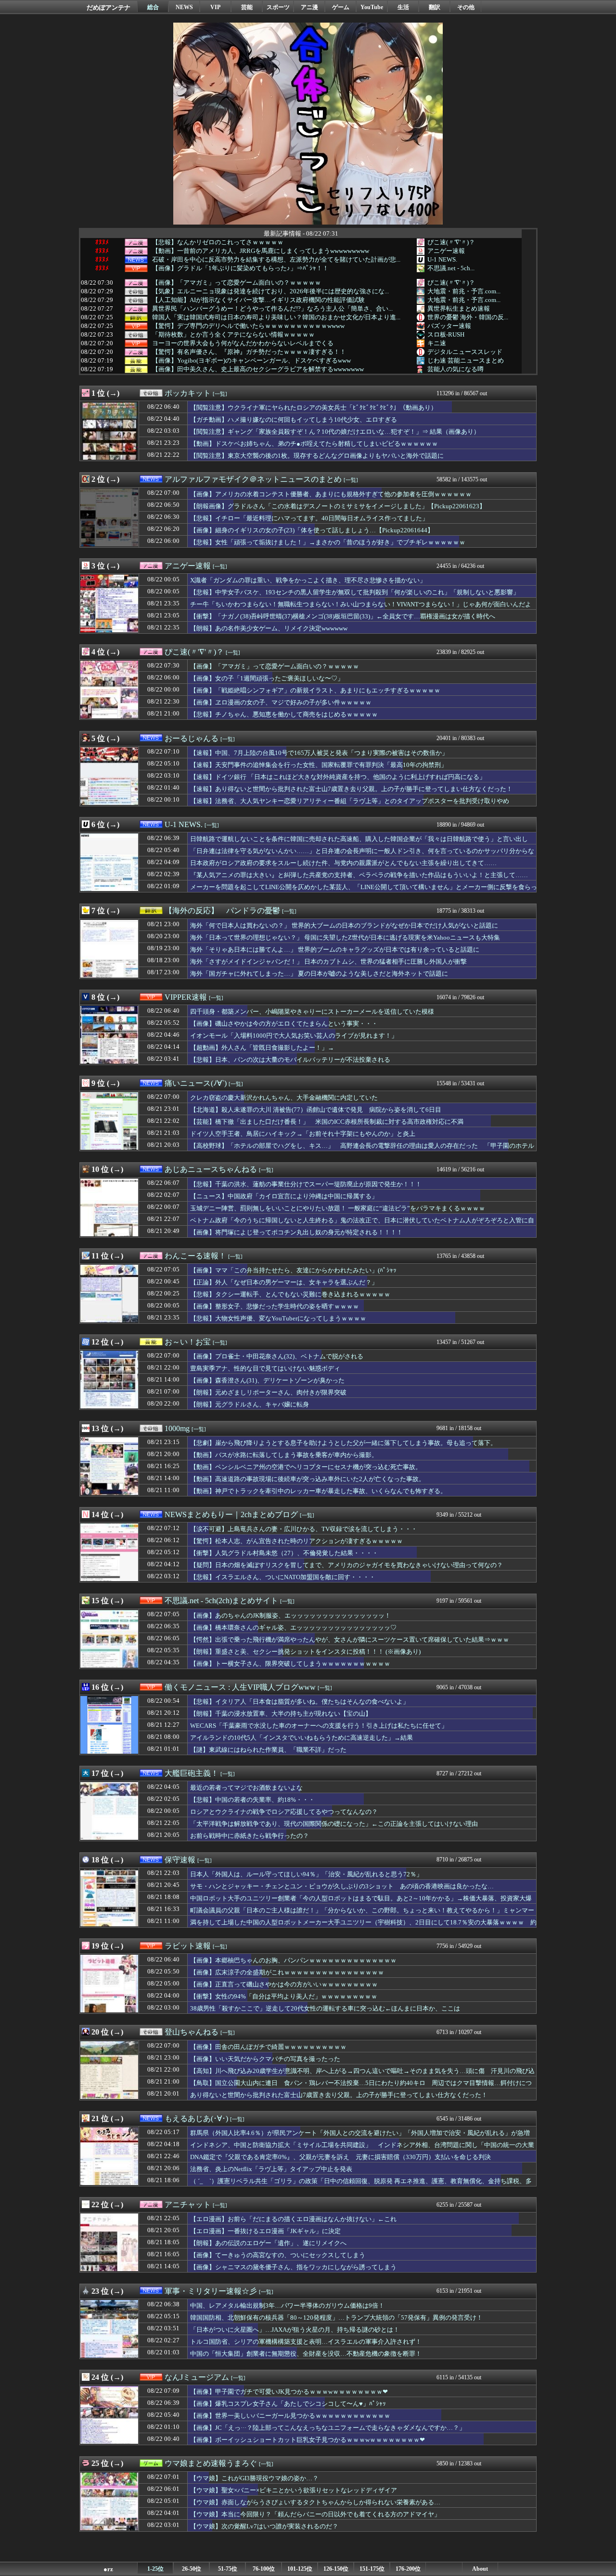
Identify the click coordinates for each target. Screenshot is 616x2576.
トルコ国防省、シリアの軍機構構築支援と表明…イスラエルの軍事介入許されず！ (306, 2342)
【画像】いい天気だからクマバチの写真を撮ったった (265, 2059)
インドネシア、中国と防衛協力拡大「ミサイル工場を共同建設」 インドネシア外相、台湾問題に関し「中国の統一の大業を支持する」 (362, 2149)
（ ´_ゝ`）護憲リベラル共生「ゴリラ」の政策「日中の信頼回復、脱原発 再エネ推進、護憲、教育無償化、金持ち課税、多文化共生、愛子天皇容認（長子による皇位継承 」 (361, 2186)
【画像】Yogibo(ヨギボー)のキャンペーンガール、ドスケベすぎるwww (251, 361)
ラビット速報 (188, 1946)
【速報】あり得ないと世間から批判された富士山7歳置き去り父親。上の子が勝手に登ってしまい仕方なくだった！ (351, 789)
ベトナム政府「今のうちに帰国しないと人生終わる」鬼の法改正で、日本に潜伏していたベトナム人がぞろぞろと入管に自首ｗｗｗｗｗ (362, 1225)
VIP (215, 7)
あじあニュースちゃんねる (211, 1169)
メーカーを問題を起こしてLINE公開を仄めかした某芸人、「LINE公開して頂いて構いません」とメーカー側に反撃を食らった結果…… (364, 892)
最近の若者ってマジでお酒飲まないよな (246, 1788)
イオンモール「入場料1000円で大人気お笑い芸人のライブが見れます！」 (294, 1036)
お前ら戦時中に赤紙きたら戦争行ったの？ (250, 1836)
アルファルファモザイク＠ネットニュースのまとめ (253, 479)
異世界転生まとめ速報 (459, 308)
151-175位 (372, 2569)
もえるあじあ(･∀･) (196, 2118)
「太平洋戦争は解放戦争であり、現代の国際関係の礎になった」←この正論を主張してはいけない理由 (334, 1824)
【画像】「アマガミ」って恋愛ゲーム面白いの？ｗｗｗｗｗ (237, 283)
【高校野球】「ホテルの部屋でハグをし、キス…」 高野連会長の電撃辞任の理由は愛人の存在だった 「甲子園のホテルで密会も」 (362, 1150)
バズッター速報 (449, 326)
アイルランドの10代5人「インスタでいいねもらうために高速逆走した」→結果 (302, 1738)
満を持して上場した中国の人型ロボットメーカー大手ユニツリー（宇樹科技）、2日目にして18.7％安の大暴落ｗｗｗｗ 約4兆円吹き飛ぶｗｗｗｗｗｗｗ (363, 1927)
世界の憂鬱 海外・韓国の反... (468, 317)
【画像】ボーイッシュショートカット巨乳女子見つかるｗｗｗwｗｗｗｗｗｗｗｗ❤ (308, 2440)
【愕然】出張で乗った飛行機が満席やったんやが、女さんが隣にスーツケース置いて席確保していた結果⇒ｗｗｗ (350, 1640)
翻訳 (435, 7)
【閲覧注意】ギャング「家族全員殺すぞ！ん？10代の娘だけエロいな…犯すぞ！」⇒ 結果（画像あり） (335, 432)
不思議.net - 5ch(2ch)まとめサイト (221, 1601)
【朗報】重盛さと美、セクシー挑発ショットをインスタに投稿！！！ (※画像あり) (305, 1652)
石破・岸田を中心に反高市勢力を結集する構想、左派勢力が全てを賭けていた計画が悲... (276, 260)
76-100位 (264, 2569)
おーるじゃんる (192, 738)
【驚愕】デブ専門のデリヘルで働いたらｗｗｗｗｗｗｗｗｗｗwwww (248, 326)
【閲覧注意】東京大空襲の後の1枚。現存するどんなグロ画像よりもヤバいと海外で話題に (317, 456)
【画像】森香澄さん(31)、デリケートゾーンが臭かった (267, 1380)
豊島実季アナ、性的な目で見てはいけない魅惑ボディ (265, 1368)
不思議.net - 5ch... (451, 268)
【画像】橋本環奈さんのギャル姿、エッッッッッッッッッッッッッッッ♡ (293, 1627)
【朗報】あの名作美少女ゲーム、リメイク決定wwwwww (269, 628)
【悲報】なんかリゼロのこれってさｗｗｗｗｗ (218, 242)
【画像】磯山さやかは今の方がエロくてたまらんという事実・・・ (284, 1024)
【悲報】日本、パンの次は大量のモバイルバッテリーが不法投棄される (290, 1060)
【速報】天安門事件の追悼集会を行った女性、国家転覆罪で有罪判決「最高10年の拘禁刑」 (319, 765)
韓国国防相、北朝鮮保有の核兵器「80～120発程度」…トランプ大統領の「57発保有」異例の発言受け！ (336, 2318)
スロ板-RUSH (446, 334)
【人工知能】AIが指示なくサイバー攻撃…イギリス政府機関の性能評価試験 (258, 300)
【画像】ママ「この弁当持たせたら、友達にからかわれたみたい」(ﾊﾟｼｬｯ (293, 1270)
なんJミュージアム (197, 2377)
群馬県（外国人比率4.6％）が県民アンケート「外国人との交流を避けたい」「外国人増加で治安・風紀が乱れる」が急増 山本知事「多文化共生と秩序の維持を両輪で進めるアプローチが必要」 (363, 2137)
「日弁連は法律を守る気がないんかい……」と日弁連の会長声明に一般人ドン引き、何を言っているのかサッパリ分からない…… (362, 855)
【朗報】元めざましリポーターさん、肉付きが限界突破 (268, 1392)
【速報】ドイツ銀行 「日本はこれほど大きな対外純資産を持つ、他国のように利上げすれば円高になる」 (338, 777)
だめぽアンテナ (109, 7)
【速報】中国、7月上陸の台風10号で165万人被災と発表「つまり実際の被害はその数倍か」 (319, 753)
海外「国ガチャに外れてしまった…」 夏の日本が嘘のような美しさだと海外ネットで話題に (319, 974)
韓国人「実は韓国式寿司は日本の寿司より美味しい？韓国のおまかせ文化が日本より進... (276, 317)
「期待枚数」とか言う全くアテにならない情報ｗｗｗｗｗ (233, 335)
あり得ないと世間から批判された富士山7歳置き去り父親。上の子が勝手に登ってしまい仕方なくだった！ (339, 2095)
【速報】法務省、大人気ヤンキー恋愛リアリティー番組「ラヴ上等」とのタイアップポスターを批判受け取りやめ (350, 801)
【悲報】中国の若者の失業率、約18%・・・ (252, 1800)
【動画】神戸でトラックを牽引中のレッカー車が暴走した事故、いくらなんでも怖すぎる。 (318, 1491)
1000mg (177, 1428)
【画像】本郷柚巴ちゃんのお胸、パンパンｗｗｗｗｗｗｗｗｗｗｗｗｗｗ (293, 1960)
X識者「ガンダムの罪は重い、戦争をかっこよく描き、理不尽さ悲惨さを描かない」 (308, 580)
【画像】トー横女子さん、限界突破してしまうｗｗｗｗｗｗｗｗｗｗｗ (290, 1664)
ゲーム (341, 7)
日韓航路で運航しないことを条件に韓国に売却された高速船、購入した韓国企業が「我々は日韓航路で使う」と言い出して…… (359, 843)
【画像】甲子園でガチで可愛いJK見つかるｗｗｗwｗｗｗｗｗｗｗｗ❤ (289, 2392)
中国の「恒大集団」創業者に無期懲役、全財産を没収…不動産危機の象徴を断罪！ (306, 2354)
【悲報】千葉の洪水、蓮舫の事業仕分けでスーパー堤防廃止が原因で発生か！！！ (306, 1184)
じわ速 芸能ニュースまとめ (466, 360)
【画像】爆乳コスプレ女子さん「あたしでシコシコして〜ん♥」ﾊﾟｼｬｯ (288, 2404)
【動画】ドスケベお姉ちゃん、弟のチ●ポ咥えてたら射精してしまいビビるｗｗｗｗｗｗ (314, 444)
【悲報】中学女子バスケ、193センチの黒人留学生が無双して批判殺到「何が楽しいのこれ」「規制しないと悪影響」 (355, 592)
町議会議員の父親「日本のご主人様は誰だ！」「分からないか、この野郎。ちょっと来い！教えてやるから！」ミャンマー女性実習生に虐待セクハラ (362, 1915)
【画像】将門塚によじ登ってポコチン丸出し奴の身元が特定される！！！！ (296, 1232)
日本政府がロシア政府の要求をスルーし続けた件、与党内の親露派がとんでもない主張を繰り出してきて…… (343, 863)
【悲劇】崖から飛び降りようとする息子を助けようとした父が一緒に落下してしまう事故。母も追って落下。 (343, 1443)
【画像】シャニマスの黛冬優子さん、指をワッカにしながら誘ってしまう (293, 2267)
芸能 (247, 7)
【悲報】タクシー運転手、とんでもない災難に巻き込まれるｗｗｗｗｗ (290, 1294)
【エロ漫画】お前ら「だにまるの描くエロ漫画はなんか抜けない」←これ (293, 2219)
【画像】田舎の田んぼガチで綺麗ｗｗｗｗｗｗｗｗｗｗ (268, 2047)
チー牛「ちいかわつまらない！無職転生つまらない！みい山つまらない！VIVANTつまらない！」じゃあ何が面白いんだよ (361, 604)
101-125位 (300, 2569)
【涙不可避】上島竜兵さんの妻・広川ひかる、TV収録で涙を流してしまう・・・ (304, 1529)
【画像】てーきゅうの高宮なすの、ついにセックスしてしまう (278, 2255)
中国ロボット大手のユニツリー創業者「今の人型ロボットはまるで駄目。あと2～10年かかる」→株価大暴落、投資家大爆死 (361, 1903)
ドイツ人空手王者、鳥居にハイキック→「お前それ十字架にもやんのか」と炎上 (303, 1134)
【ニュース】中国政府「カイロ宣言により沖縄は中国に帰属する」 (284, 1196)
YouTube (372, 7)
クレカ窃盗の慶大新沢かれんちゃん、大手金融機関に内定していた (284, 1098)
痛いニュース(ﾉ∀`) (196, 1083)
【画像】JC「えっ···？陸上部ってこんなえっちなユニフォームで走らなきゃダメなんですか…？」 (328, 2428)
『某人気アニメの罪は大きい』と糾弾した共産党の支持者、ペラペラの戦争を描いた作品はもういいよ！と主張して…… (359, 875)
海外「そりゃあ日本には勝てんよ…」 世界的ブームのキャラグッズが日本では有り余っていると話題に (335, 949)
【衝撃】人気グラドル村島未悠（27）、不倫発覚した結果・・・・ (284, 1553)
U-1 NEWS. (442, 259)
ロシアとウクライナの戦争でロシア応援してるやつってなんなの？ (284, 1812)
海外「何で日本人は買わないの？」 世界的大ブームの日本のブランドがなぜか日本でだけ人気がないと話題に (344, 925)
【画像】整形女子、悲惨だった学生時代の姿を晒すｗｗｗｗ (275, 1306)
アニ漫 (309, 7)
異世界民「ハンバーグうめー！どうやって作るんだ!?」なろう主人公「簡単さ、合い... (272, 309)
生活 (403, 7)
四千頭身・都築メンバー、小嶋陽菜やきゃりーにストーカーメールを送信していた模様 (312, 1012)
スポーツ (278, 7)
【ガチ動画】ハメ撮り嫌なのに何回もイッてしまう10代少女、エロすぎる (294, 420)
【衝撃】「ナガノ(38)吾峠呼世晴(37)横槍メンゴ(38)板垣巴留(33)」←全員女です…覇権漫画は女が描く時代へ (343, 616)
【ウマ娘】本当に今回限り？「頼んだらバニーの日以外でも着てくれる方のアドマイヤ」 (315, 2514)
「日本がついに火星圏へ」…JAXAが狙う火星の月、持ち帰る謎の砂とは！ (295, 2330)
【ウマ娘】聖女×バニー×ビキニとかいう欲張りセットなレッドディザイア (294, 2490)
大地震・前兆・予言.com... (464, 291)
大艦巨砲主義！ (192, 1773)
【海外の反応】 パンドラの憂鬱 (222, 911)
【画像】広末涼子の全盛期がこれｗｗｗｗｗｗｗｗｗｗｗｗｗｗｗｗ (287, 1972)
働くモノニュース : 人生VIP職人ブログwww (240, 1687)
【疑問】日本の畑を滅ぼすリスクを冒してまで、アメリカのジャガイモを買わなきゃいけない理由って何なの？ (346, 1565)
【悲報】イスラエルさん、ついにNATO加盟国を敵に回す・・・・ (283, 1577)
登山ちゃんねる (192, 2032)
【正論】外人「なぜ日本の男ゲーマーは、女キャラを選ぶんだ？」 (284, 1282)
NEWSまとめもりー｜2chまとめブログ (231, 1514)
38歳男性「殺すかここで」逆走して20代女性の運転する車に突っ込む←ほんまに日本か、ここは (325, 2008)
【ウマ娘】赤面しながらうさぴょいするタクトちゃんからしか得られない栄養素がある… (315, 2502)
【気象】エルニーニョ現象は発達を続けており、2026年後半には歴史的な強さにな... (270, 291)
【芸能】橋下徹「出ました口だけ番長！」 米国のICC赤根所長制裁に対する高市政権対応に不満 (327, 1122)
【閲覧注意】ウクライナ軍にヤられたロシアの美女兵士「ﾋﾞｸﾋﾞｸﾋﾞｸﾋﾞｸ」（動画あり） (314, 408)
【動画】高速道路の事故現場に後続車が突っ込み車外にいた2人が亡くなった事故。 (308, 1479)
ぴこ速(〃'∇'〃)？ (451, 242)
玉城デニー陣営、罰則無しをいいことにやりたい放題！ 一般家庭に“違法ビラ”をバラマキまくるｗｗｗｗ (338, 1208)
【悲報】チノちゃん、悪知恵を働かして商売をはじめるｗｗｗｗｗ (284, 714)
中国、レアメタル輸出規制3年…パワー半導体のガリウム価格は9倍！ (287, 2306)
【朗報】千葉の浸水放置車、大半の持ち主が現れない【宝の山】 (281, 1714)
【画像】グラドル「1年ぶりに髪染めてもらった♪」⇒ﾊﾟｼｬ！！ (240, 268)
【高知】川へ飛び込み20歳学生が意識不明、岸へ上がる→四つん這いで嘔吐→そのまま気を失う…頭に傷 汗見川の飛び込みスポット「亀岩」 (362, 2075)
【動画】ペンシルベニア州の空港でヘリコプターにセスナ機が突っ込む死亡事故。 (306, 1467)
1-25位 (155, 2569)
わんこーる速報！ (195, 1256)
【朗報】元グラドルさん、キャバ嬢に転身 (250, 1404)
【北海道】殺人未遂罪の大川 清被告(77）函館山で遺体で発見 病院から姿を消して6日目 (316, 1110)
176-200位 (408, 2569)
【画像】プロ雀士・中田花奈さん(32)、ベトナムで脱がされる (277, 1356)
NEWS (184, 7)
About (480, 2569)
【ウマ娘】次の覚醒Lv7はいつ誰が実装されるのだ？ (264, 2526)
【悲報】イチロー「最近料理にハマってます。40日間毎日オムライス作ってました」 (309, 518)
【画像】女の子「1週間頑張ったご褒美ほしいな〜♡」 (267, 678)
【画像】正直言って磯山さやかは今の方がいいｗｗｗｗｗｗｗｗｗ (284, 1984)
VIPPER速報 (186, 997)
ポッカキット (188, 393)
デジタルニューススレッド (465, 352)
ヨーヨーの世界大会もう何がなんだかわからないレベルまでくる (243, 343)
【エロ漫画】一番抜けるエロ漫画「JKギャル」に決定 (265, 2231)
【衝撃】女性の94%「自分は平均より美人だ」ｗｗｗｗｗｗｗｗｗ (284, 1996)
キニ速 (437, 343)
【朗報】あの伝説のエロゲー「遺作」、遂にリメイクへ (268, 2243)
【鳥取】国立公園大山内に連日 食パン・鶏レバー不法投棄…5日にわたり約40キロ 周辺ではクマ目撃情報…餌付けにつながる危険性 (361, 2087)
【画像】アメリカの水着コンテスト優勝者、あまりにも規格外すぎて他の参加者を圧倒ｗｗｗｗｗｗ (331, 494)
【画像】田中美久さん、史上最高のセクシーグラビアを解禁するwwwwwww (258, 369)
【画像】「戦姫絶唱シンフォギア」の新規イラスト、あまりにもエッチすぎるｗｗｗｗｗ (315, 690)
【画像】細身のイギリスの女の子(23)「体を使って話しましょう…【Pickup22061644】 (312, 530)
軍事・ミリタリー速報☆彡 (211, 2291)
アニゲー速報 (446, 251)
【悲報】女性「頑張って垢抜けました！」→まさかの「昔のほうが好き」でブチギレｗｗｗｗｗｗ (328, 542)
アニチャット (188, 2205)
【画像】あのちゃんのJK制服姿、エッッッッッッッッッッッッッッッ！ (290, 1615)
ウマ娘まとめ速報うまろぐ (211, 2463)
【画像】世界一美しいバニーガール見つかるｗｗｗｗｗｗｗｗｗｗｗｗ (290, 2416)
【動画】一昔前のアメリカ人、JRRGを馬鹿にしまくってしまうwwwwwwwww (261, 251)
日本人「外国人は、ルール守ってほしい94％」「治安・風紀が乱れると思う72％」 (306, 1874)
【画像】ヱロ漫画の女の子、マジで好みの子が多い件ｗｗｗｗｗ (281, 702)
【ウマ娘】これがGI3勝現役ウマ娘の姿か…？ (254, 2478)
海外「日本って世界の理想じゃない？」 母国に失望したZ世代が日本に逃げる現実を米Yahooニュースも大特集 (345, 937)
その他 (466, 7)
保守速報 (180, 1860)
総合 (153, 7)
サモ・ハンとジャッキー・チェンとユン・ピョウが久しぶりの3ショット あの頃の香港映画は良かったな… (342, 1886)
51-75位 (228, 2569)
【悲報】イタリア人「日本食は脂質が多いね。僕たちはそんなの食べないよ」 (300, 1702)
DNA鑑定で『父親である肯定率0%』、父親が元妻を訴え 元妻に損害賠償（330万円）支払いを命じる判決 (340, 2157)
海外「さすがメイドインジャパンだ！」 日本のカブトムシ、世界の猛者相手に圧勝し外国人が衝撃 (328, 961)
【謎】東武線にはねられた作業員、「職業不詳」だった (268, 1750)
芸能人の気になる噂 (456, 369)
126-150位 (336, 2569)
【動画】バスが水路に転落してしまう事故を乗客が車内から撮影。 (284, 1455)
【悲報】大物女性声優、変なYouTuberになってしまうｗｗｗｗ (278, 1318)
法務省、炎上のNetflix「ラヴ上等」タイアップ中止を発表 (271, 2169)
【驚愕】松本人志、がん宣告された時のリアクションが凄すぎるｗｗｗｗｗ (296, 1541)
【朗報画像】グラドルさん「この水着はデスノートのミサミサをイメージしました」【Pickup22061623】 (338, 506)
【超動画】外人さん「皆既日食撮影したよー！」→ (262, 1048)
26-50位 (192, 2569)
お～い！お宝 (188, 1342)
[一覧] (220, 394)
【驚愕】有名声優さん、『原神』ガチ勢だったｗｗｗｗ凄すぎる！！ (249, 352)
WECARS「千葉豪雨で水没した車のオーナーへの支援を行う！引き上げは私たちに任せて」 (319, 1726)
